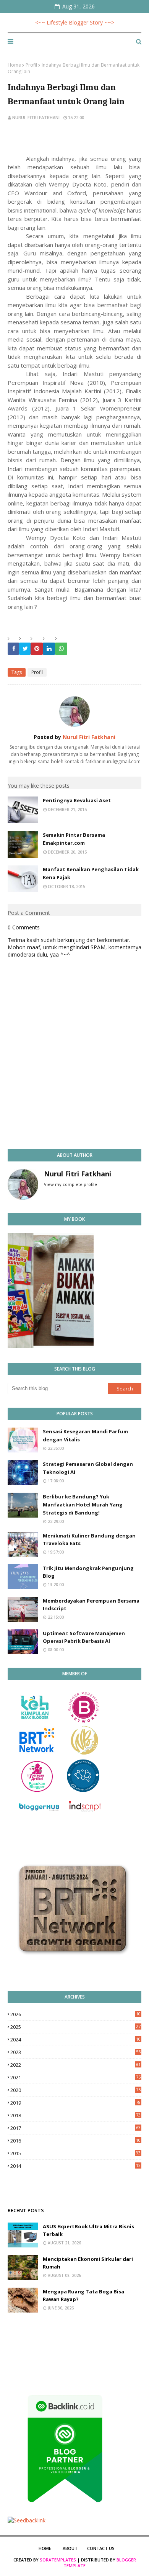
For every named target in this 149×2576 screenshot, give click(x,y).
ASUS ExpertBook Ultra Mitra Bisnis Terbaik (88, 2230)
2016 (75, 2141)
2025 (75, 2027)
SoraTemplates (58, 2560)
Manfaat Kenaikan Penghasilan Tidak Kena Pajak (91, 873)
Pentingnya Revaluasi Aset (77, 800)
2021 (75, 2077)
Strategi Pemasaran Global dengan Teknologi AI (88, 1468)
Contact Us (101, 2548)
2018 (75, 2115)
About (70, 2548)
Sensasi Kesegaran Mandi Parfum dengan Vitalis (85, 1435)
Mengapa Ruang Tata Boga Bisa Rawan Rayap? (83, 2296)
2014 (75, 2166)
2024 (75, 2040)
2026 (75, 2014)
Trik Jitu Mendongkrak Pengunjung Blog (88, 1572)
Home (14, 65)
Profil (31, 65)
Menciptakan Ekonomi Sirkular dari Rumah (88, 2263)
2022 (75, 2065)
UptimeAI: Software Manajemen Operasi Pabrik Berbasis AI (84, 1637)
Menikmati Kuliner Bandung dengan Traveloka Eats (89, 1540)
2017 (75, 2128)
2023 (75, 2052)
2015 (75, 2153)
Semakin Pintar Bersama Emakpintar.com (74, 839)
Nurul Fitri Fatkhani (36, 117)
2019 (75, 2103)
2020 (75, 2090)
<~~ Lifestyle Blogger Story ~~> (75, 22)
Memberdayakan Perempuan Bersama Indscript (91, 1605)
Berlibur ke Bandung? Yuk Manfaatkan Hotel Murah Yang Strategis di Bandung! (83, 1505)
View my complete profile (70, 1184)
